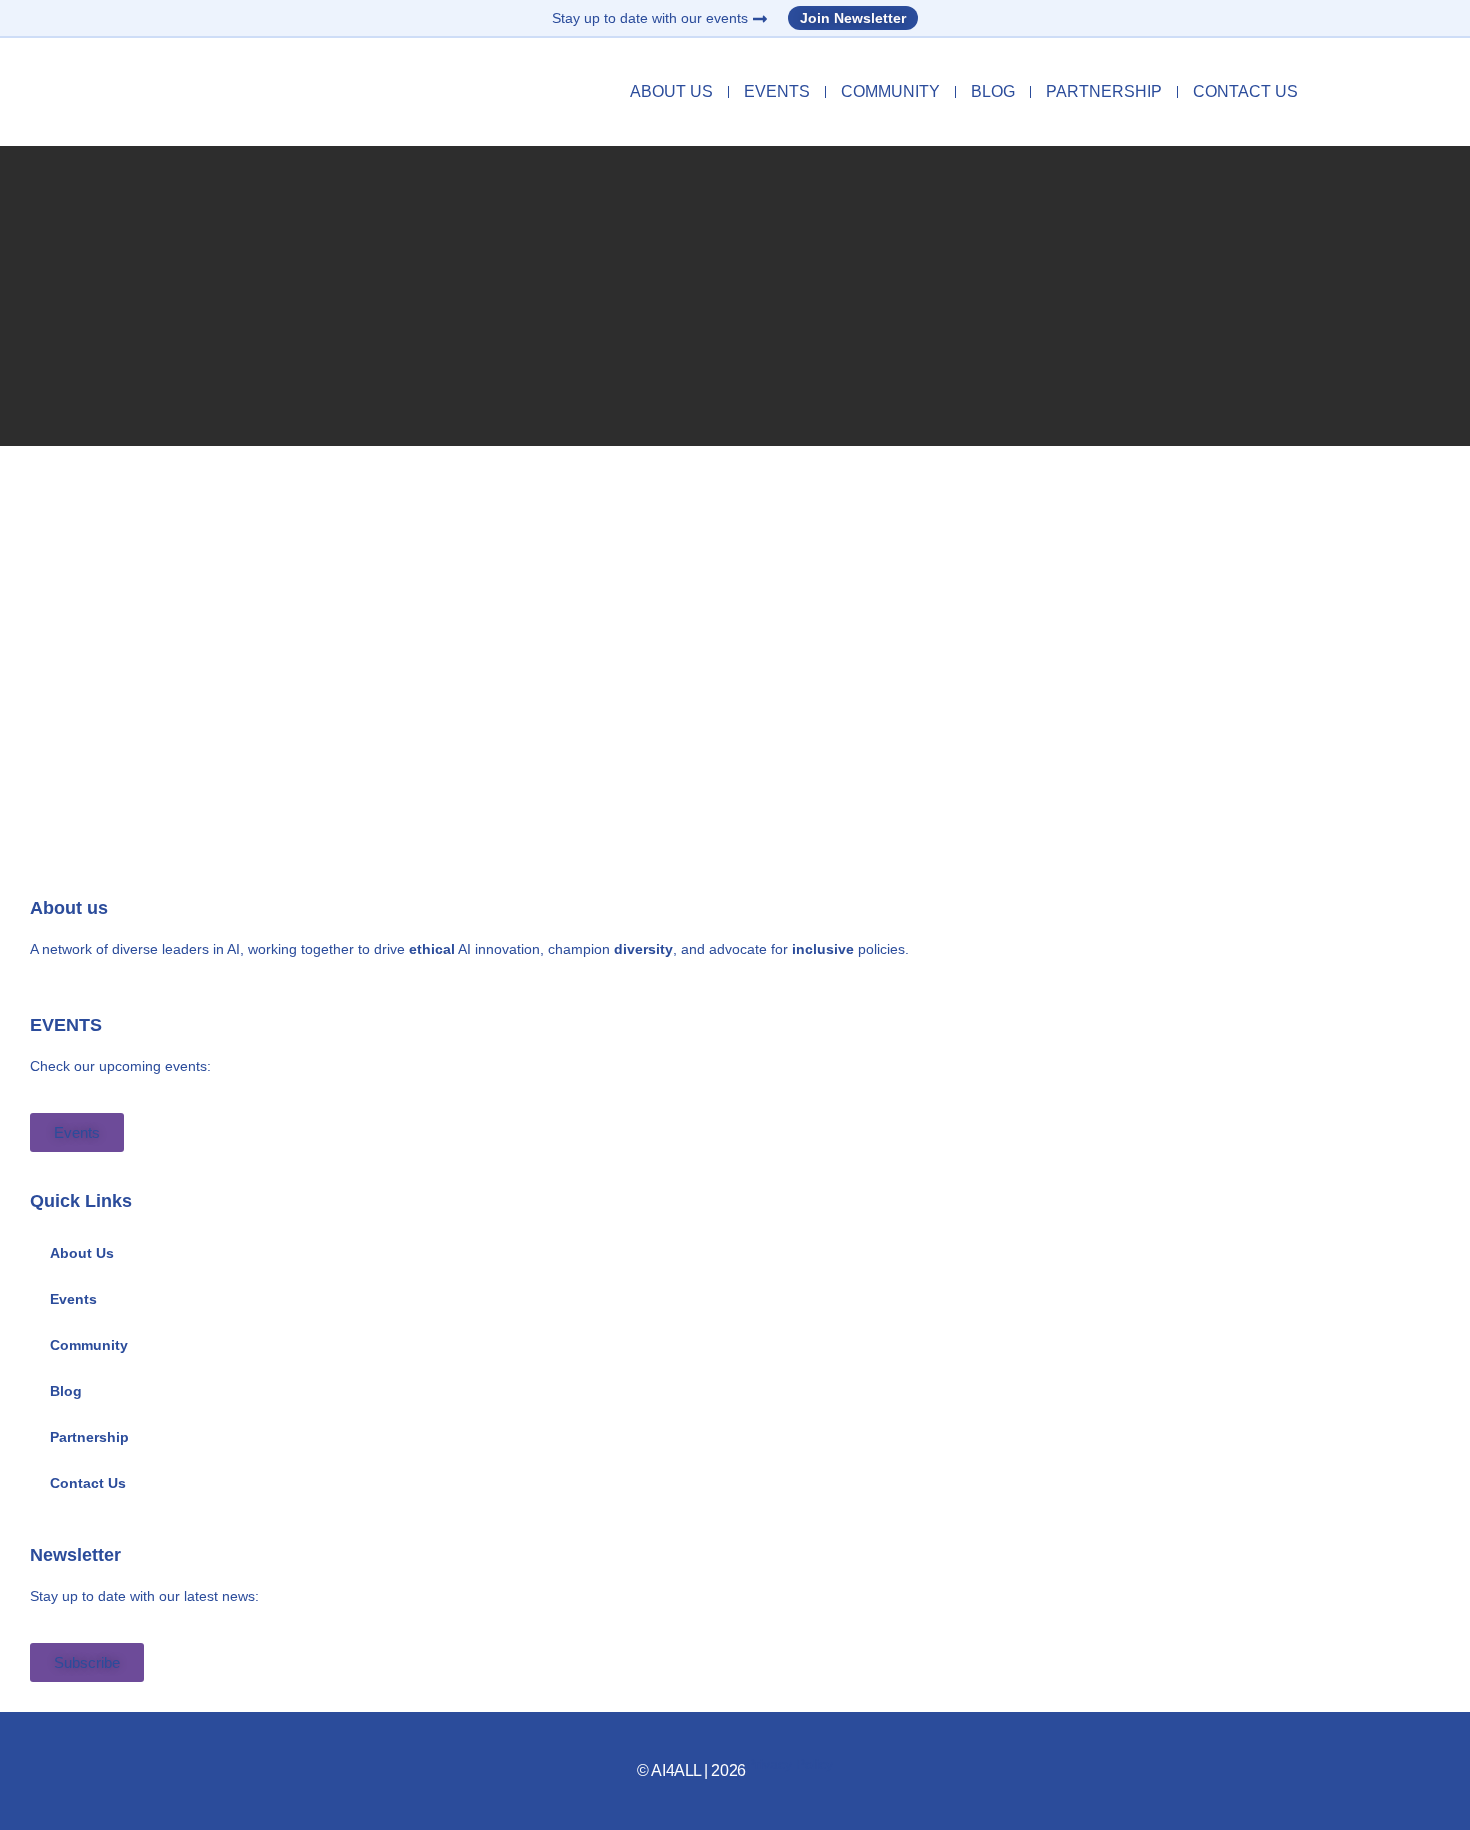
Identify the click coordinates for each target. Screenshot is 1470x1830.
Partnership (1104, 91)
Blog (993, 91)
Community (890, 91)
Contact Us (1245, 91)
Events (777, 91)
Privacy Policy (789, 1764)
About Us (671, 91)
